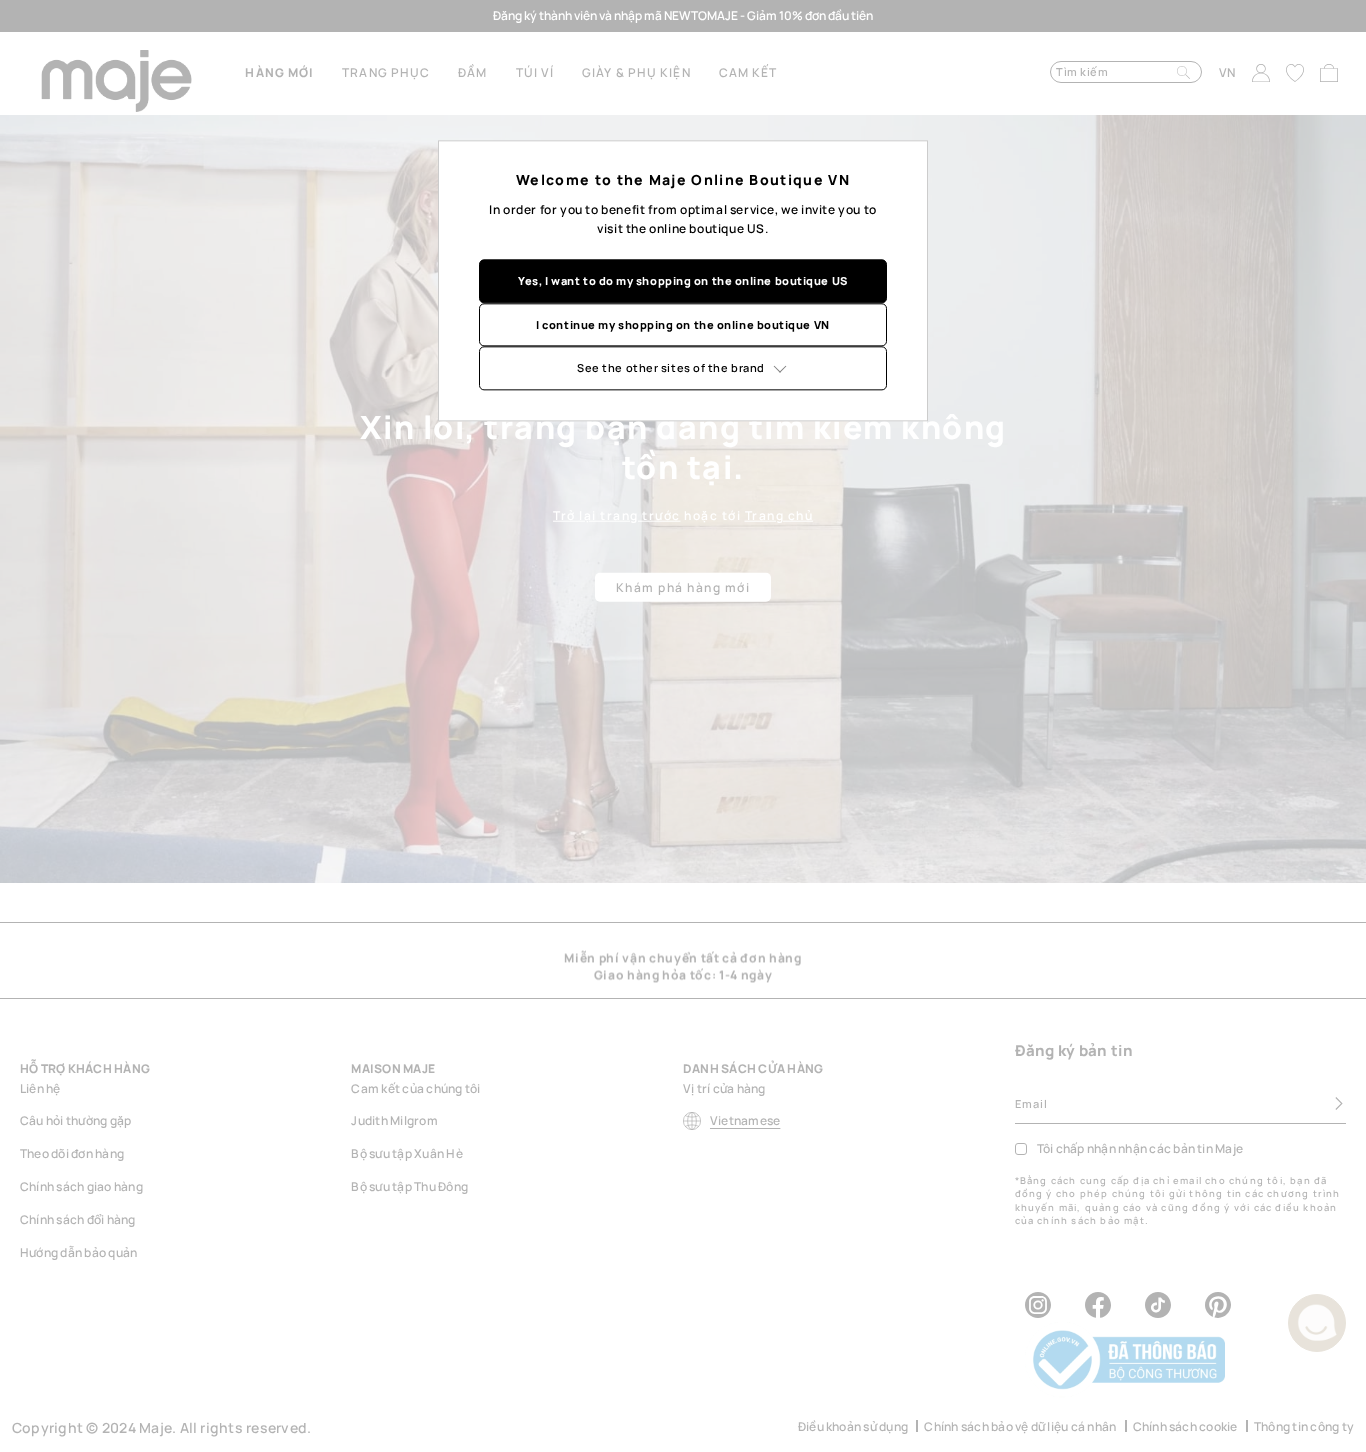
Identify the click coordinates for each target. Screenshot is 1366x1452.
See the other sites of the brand (671, 367)
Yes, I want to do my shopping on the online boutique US (682, 280)
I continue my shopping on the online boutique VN (682, 324)
